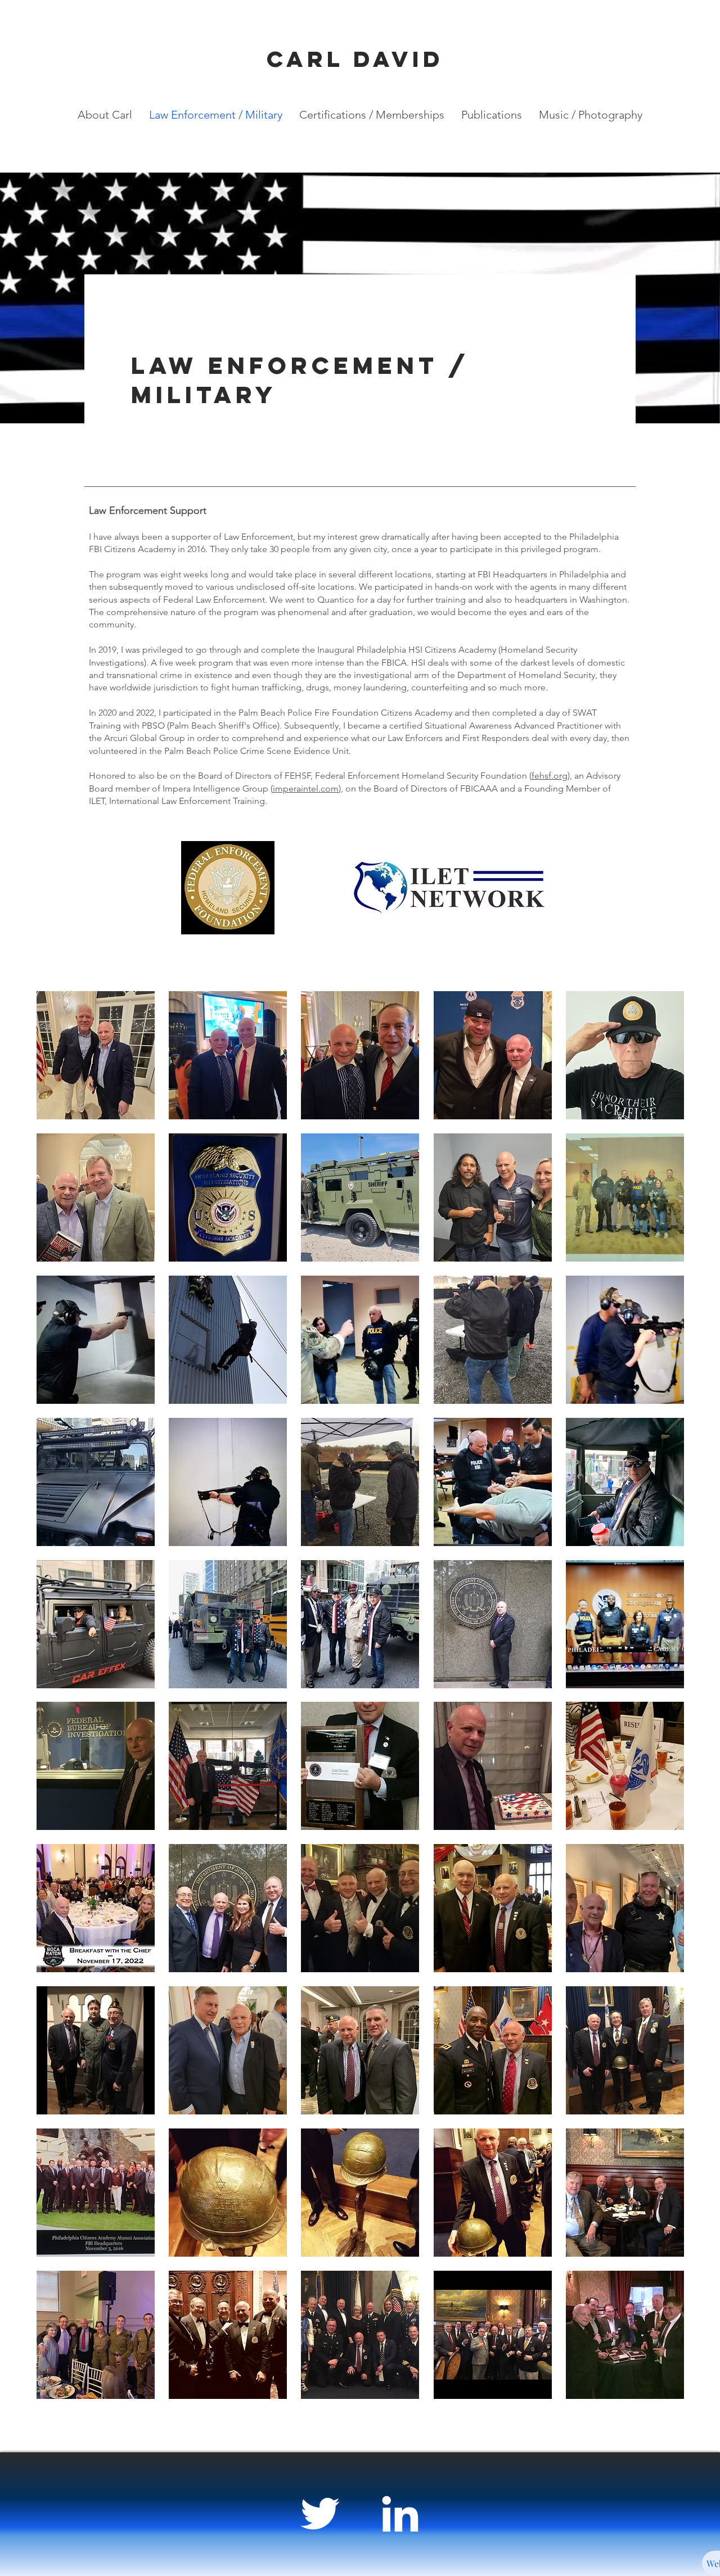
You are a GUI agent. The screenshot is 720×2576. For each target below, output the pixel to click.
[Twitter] (320, 2514)
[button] (96, 1055)
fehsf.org (550, 776)
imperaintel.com (306, 788)
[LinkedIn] (400, 2514)
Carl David (355, 59)
